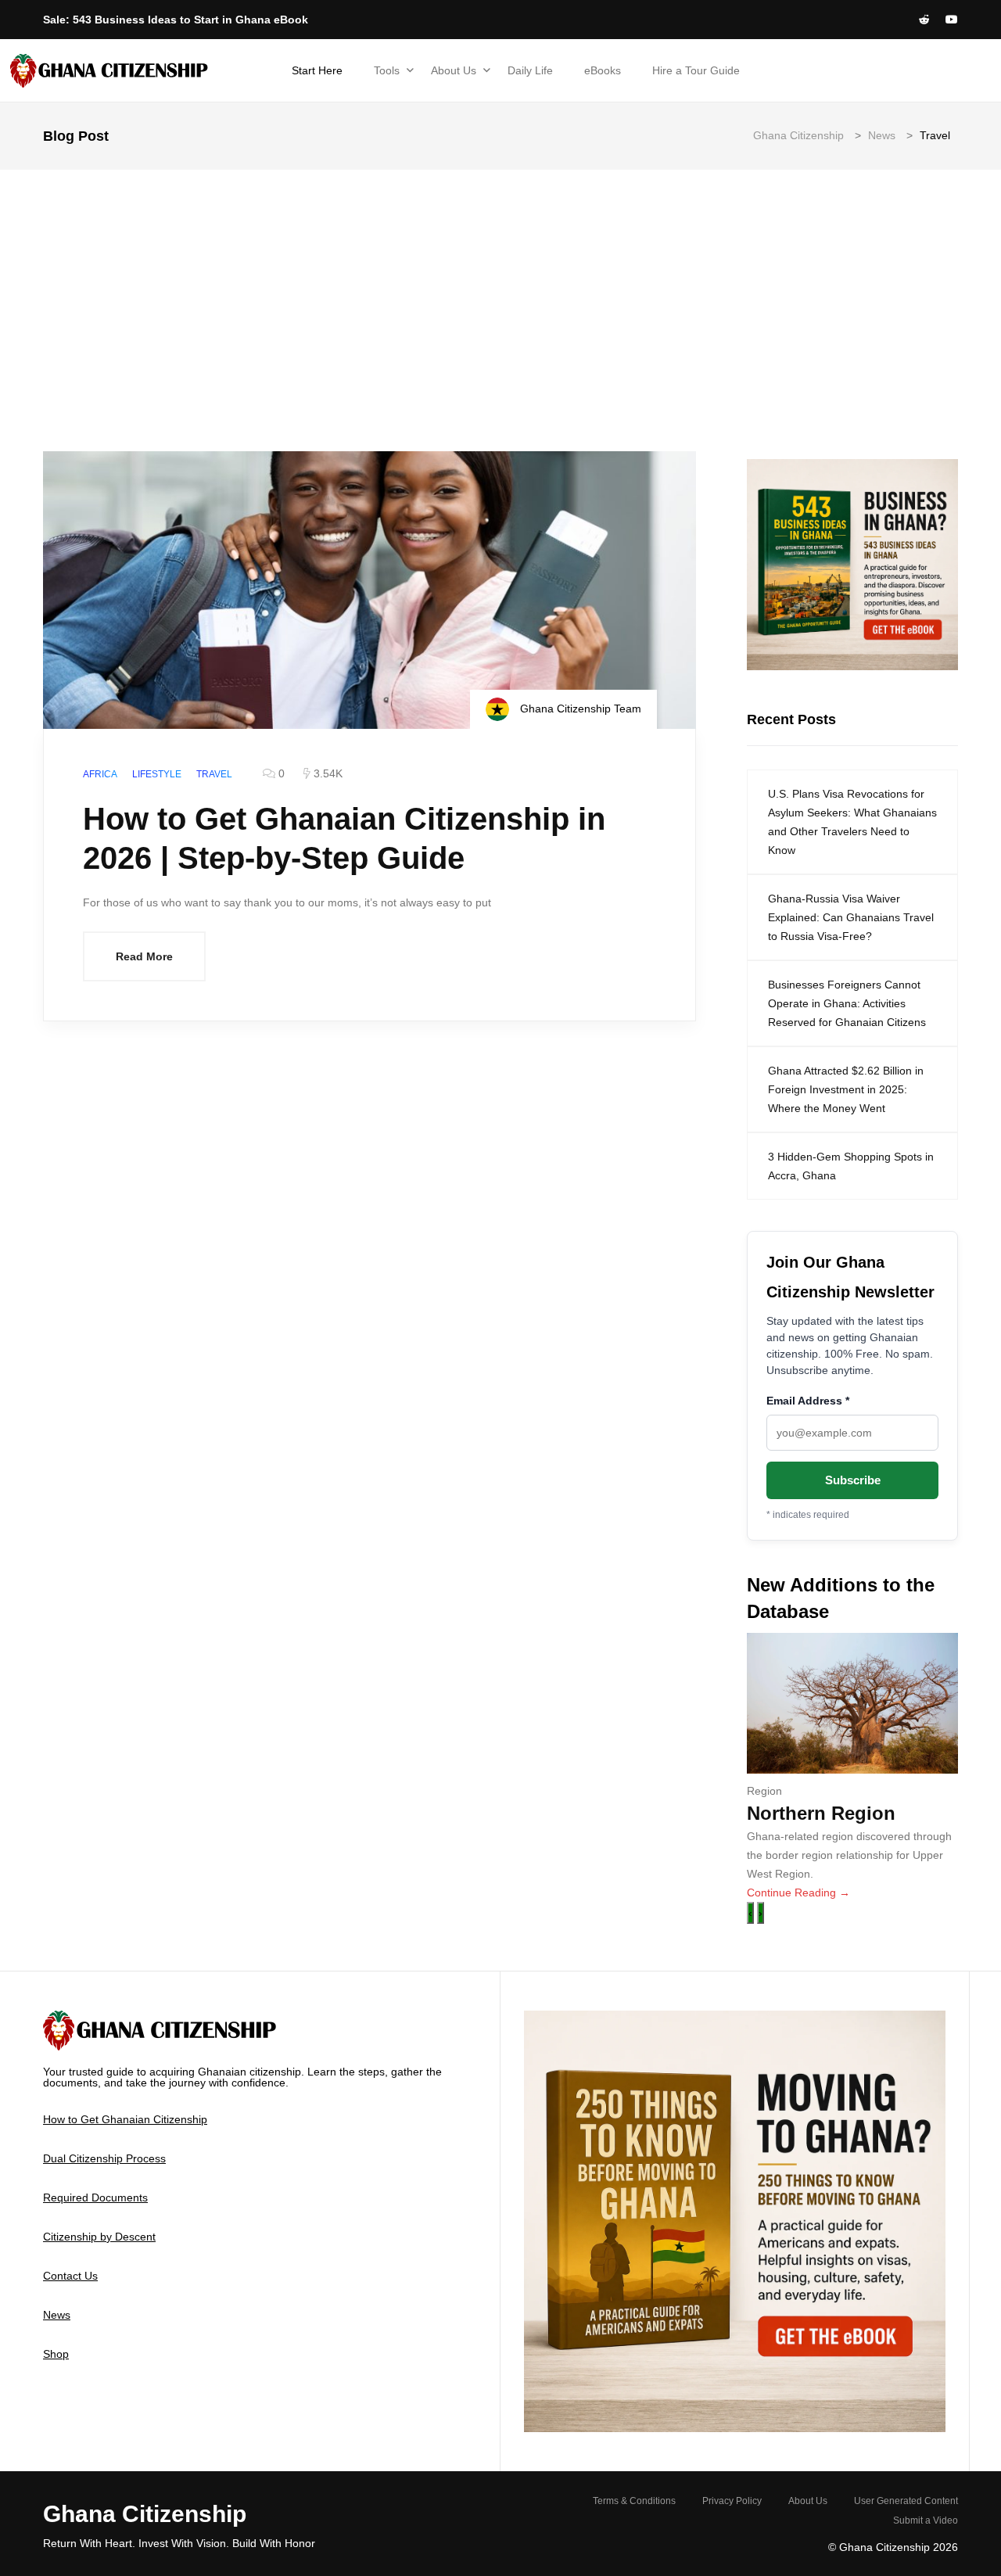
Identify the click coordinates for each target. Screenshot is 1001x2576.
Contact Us (70, 2276)
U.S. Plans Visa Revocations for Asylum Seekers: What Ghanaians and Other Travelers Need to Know (852, 822)
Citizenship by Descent (99, 2237)
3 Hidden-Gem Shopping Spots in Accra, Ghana (851, 1166)
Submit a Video (926, 2520)
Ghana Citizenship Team (579, 709)
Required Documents (95, 2197)
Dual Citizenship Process (104, 2158)
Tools (387, 70)
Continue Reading (798, 1893)
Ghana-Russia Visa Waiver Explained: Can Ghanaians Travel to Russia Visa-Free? (851, 917)
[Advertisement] (500, 287)
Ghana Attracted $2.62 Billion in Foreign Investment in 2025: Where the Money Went (846, 1089)
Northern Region (821, 1813)
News (57, 2315)
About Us (454, 70)
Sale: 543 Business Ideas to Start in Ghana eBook (176, 20)
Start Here (317, 70)
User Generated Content (906, 2501)
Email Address (808, 1401)
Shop (56, 2354)
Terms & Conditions (634, 2501)
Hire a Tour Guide (696, 70)
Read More (144, 956)
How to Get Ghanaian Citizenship (125, 2119)
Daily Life (530, 70)
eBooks (603, 70)
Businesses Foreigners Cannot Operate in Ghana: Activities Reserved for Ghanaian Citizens (847, 1003)
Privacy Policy (732, 2501)
